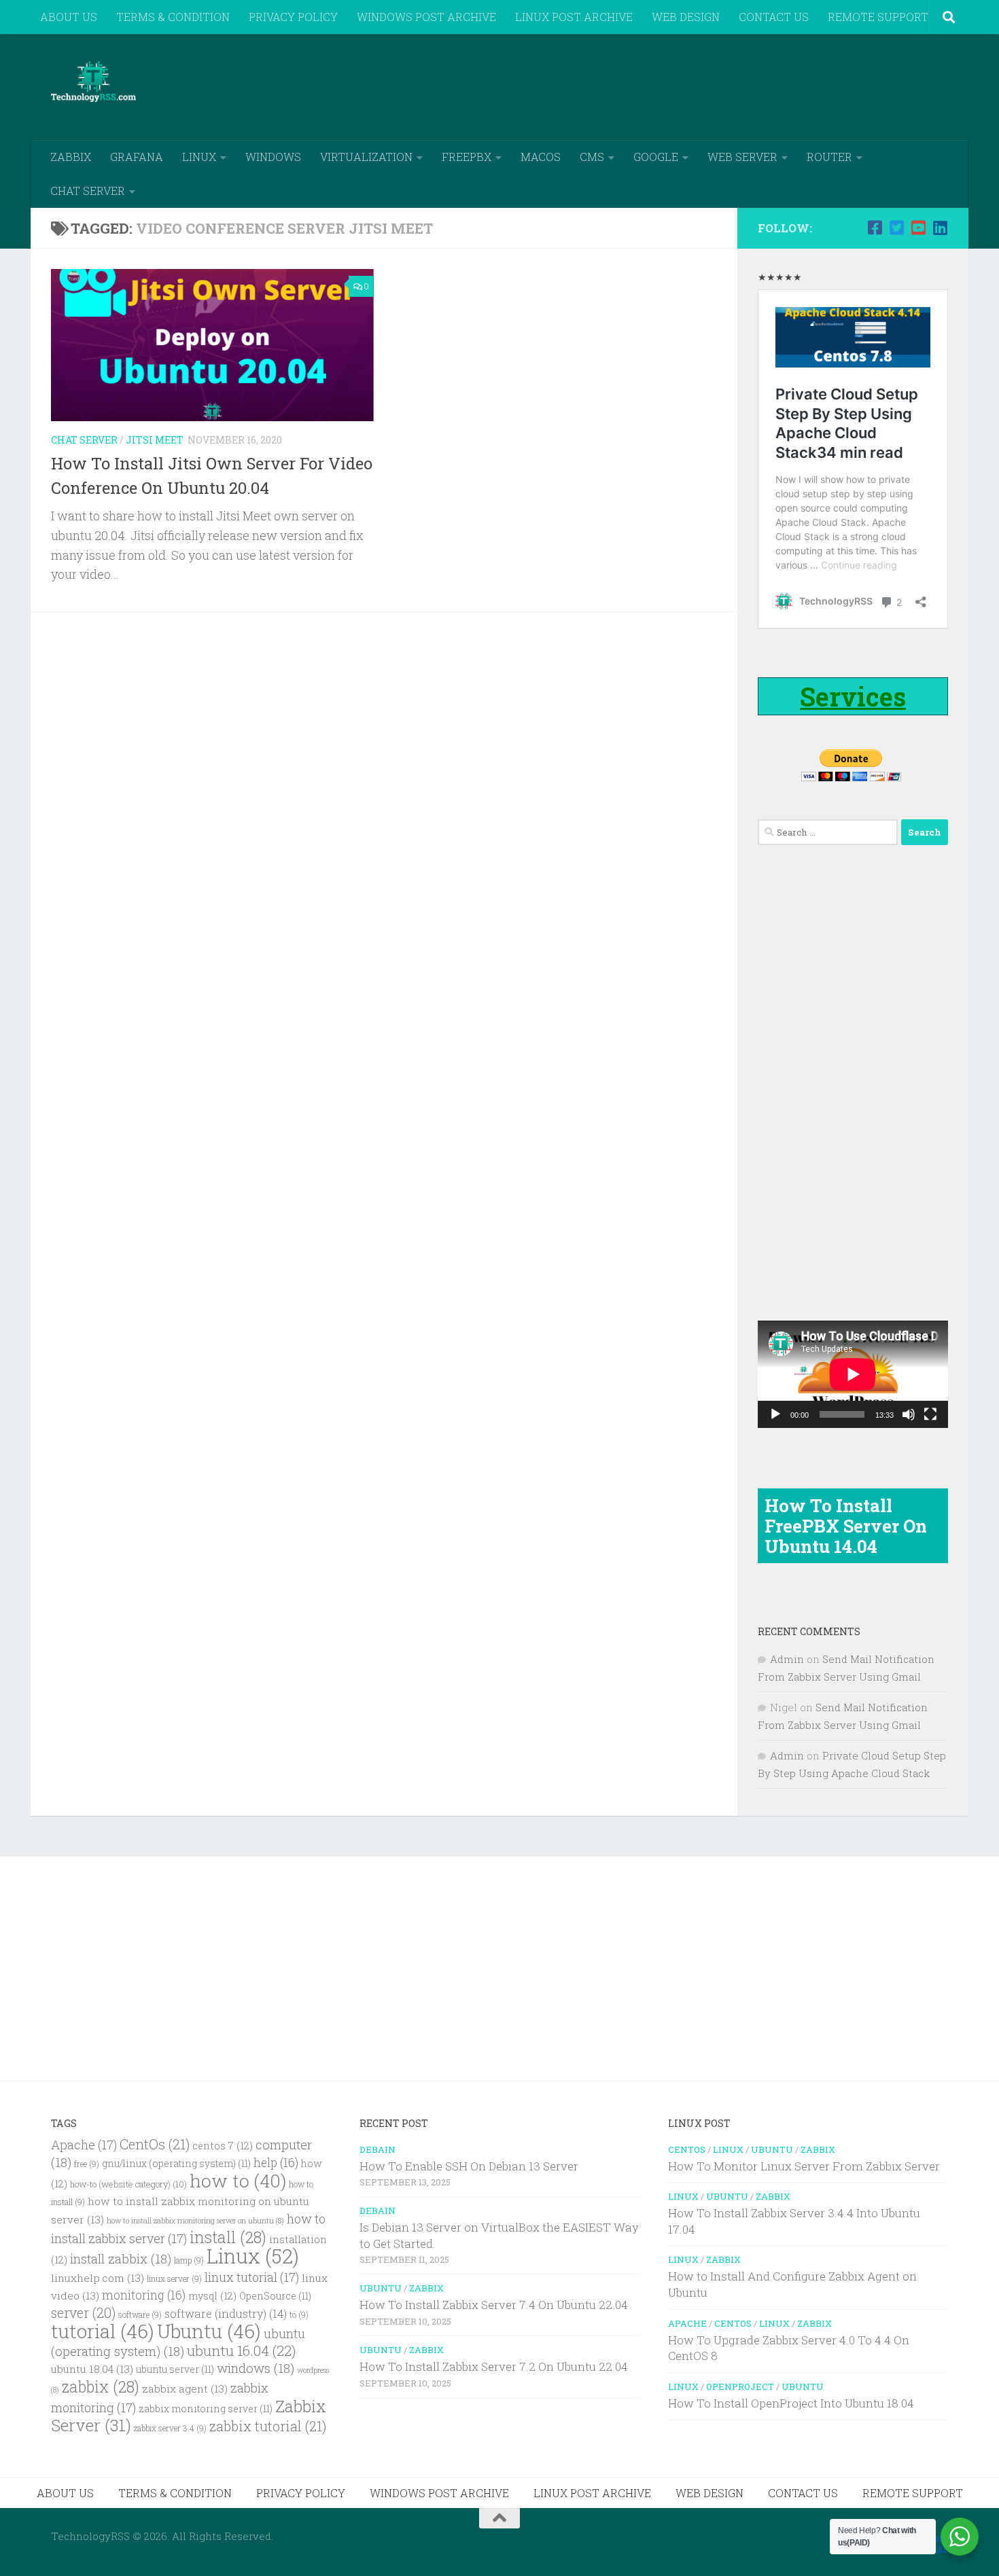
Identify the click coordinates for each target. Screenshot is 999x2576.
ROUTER (829, 157)
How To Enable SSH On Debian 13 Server (469, 2166)
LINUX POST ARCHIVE (574, 17)
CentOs (155, 2144)
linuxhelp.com (98, 2278)
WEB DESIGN (686, 17)
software (140, 2315)
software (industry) (226, 2313)
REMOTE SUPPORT (878, 17)
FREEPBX (467, 157)
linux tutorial (252, 2277)
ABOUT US (69, 17)
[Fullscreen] (930, 1414)
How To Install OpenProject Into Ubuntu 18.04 (791, 2403)
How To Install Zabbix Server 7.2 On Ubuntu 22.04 (494, 2366)
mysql (212, 2296)
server (83, 2312)
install (228, 2237)
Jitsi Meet (155, 440)
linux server (174, 2279)
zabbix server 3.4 (170, 2428)
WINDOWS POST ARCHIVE (426, 17)
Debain (378, 2149)
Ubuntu (209, 2331)
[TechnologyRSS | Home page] (93, 82)
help (276, 2163)
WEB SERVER (742, 157)
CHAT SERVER (88, 191)
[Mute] (909, 1414)
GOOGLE (656, 157)
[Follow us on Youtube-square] (918, 228)
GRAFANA (137, 157)
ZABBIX (71, 157)
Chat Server (84, 440)
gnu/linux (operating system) (176, 2164)
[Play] (775, 1414)
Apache (84, 2145)
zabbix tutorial (268, 2426)
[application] (853, 1374)
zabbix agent (185, 2389)
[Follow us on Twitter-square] (896, 228)
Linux (253, 2256)
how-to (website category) (128, 2184)
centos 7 (223, 2146)
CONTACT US (774, 17)
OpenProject (740, 2386)
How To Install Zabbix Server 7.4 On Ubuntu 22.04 (494, 2305)
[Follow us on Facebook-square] (875, 228)
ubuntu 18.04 (92, 2369)
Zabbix (426, 2288)
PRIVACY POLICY (293, 17)
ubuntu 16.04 (241, 2350)
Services (853, 696)
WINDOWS (273, 157)
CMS (592, 157)
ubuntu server (175, 2369)
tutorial (103, 2331)
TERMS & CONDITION (173, 17)
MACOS (541, 157)
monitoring (144, 2295)
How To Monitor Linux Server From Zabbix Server (804, 2166)
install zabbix (121, 2258)
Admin (787, 1659)
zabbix (101, 2386)
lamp (189, 2260)
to (299, 2315)
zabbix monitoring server (206, 2409)
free (87, 2164)
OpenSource (275, 2296)
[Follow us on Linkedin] (940, 228)
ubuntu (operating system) (178, 2342)
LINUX (199, 157)
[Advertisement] (701, 85)
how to (238, 2180)
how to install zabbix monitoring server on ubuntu (195, 2221)
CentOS (687, 2149)
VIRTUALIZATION (366, 157)
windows (256, 2368)
